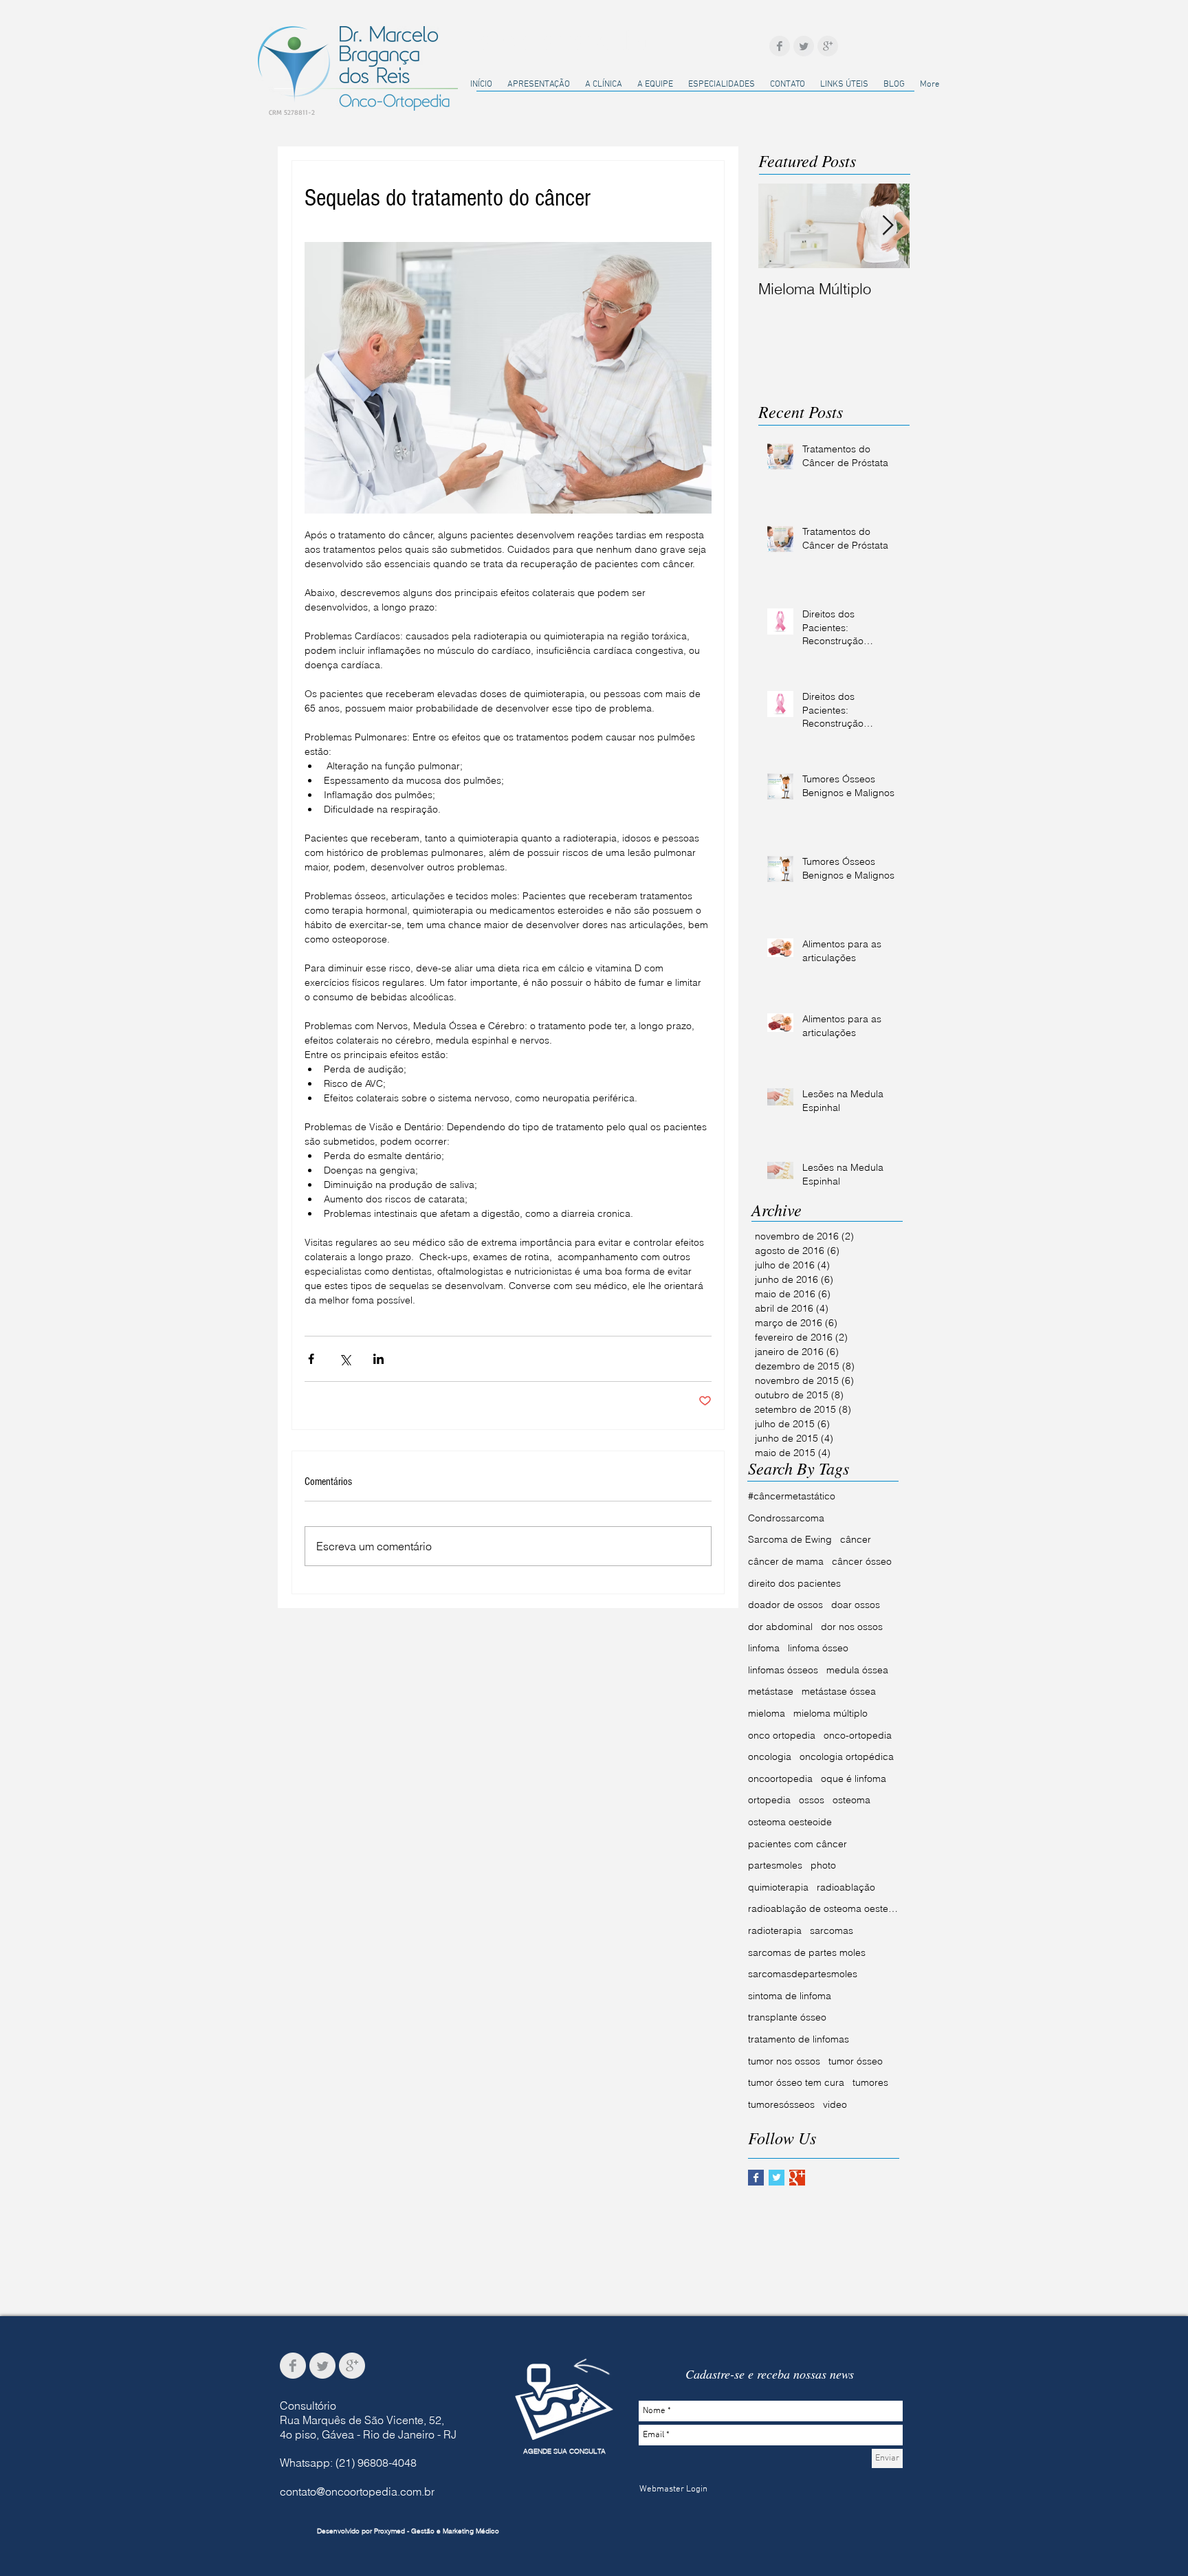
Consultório (308, 2406)
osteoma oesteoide (790, 1822)
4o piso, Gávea (317, 2434)
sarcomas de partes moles (807, 1952)
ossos (812, 1800)
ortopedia (769, 1800)
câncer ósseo (862, 1561)
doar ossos (856, 1605)
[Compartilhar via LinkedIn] (378, 1359)
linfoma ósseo (818, 1648)
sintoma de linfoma (790, 1996)
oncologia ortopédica (847, 1757)
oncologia (770, 1757)
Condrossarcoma (786, 1518)
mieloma (767, 1713)
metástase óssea (839, 1691)
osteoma (851, 1800)
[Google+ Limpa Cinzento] (828, 46)
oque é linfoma (854, 1779)
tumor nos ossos (784, 2061)
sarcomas (832, 1930)
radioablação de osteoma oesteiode (824, 1908)
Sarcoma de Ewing (790, 1539)
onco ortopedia (782, 1735)
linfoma (764, 1648)
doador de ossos (785, 1605)
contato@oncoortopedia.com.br (357, 2491)
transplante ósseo (787, 2017)
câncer (856, 1539)
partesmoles (775, 1865)
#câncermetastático (792, 1496)
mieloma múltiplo (830, 1713)
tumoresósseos (781, 2104)
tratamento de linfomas (799, 2039)
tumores (870, 2082)
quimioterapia (778, 1887)
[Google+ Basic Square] (797, 2178)
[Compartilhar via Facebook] (311, 1359)
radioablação (846, 1887)
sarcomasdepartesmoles (803, 1974)
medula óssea (857, 1670)
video (835, 2104)
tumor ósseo (856, 2061)
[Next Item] (888, 226)
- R (362, 2434)
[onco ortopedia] (564, 2402)
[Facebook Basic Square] (756, 2178)
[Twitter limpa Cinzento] (804, 46)
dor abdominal (780, 1627)
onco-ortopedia (858, 1735)
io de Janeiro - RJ (414, 2434)
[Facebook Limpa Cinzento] (780, 46)
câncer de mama (786, 1561)
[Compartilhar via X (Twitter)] (345, 1359)
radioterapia (775, 1930)
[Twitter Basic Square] (777, 2178)
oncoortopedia (780, 1779)
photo (823, 1865)
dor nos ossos (852, 1627)
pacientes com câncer (797, 1844)
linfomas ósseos (783, 1670)
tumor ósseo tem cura (796, 2082)
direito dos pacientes (794, 1583)
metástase (771, 1691)
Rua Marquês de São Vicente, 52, (362, 2420)
